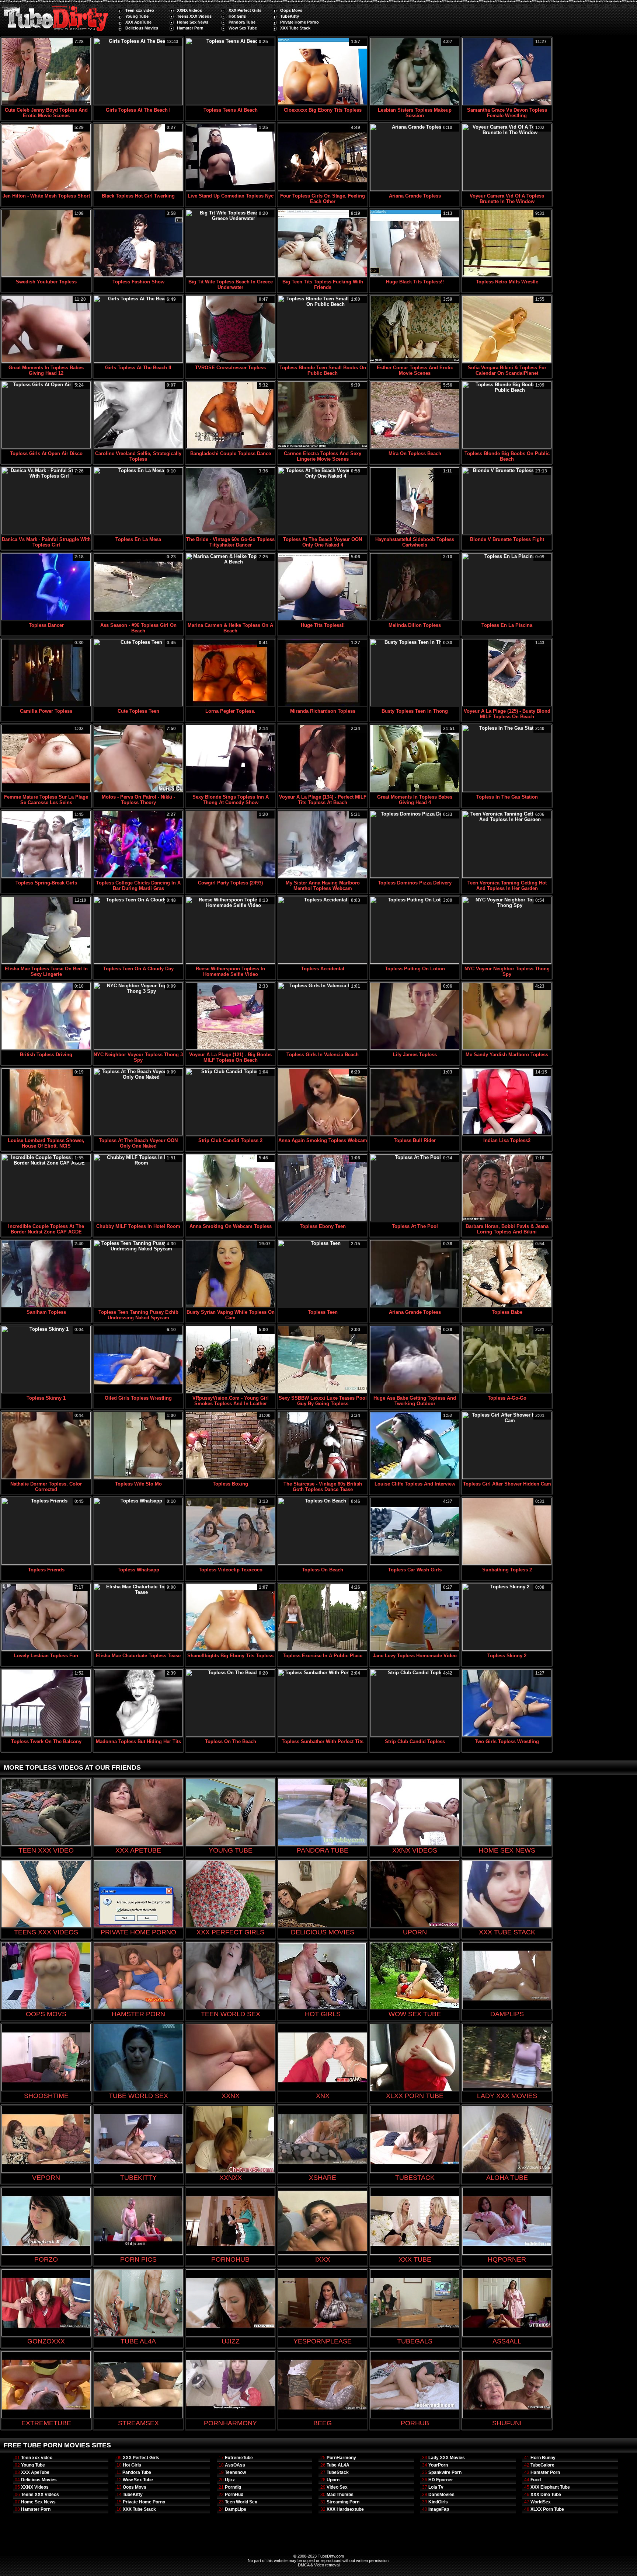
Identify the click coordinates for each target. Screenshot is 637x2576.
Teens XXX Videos (194, 16)
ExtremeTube (239, 2458)
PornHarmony (341, 2458)
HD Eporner (441, 2480)
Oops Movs (291, 10)
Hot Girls (237, 16)
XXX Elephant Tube (550, 2487)
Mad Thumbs (340, 2495)
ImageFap (439, 2509)
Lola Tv (436, 2487)
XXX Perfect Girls (245, 10)
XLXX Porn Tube (547, 2509)
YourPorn (438, 2465)
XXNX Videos (189, 10)
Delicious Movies (142, 28)
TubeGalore (542, 2465)
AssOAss (235, 2465)
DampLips (236, 2509)
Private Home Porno (300, 22)
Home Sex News (193, 22)
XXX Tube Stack (295, 28)
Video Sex (337, 2487)
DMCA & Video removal (319, 2565)
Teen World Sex (241, 2502)
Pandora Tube (242, 22)
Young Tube (137, 16)
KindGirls (438, 2502)
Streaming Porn (343, 2502)
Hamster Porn (190, 28)
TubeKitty (290, 16)
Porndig (233, 2487)
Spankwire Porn (445, 2472)
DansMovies (441, 2495)
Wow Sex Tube (243, 28)
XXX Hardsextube (345, 2509)
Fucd (536, 2480)
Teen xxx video (140, 10)
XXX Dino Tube (546, 2495)
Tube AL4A (338, 2465)
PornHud (234, 2495)
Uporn (333, 2480)
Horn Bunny (543, 2458)
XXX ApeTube (138, 22)
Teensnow (235, 2472)
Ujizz (230, 2480)
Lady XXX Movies (447, 2458)
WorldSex (541, 2502)
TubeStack (338, 2472)
